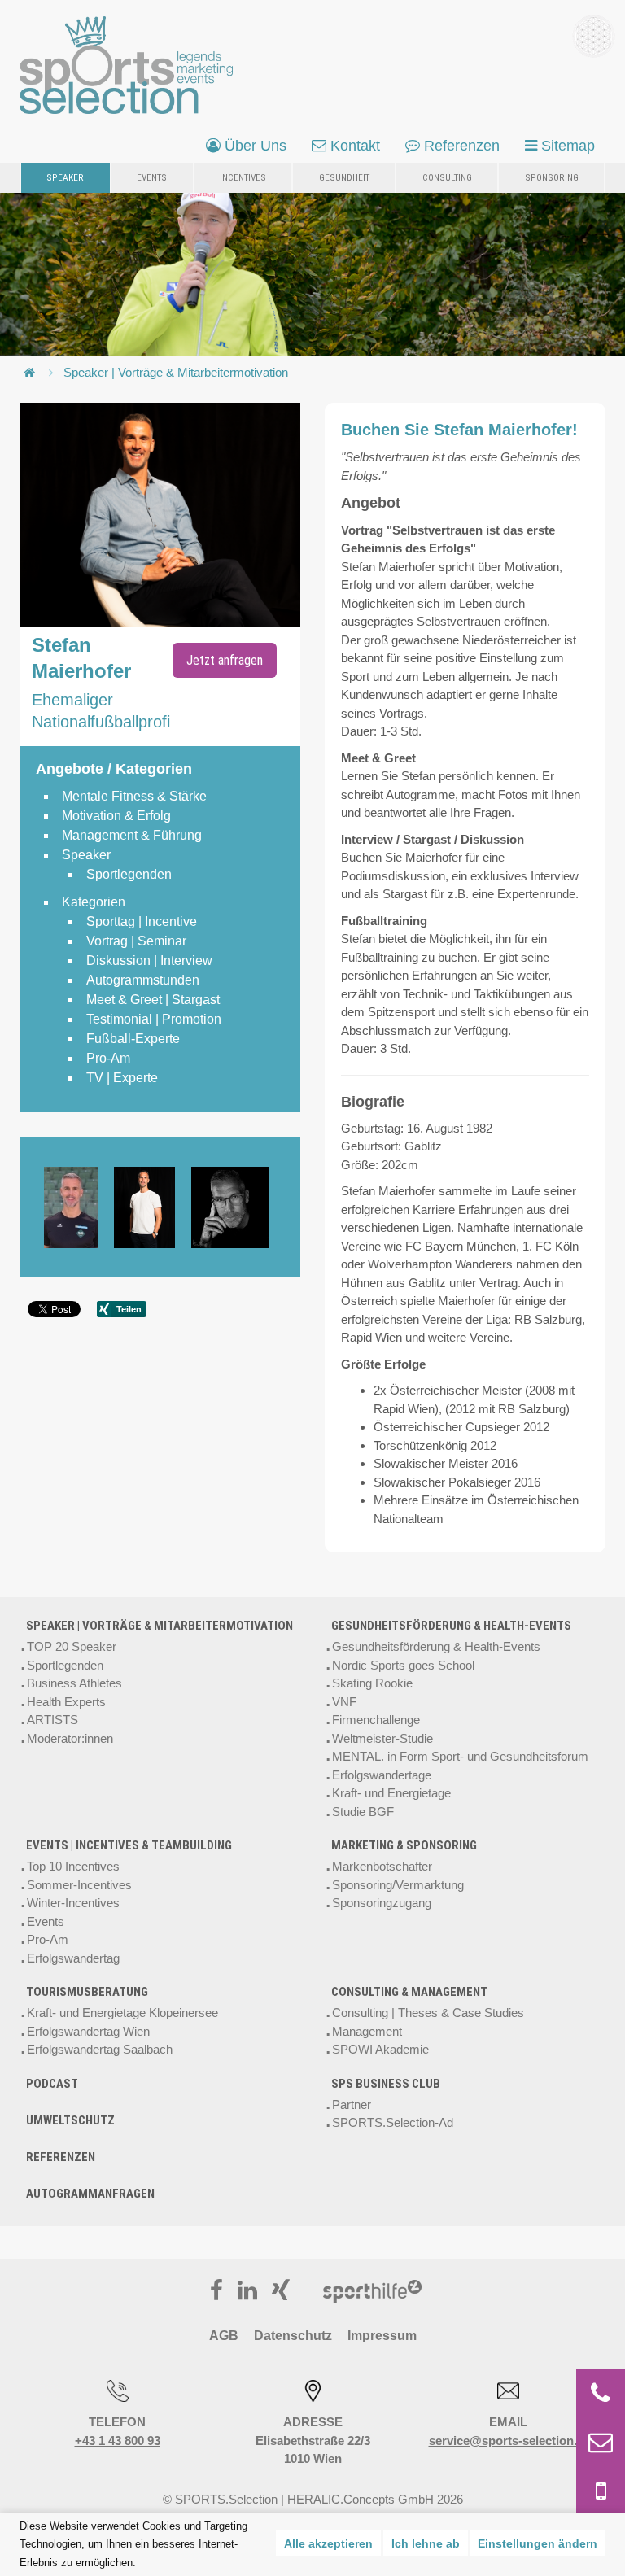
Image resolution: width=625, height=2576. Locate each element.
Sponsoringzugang (382, 1903)
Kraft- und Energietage (391, 1793)
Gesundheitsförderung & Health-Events (451, 1626)
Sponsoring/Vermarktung (398, 1885)
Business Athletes (74, 1683)
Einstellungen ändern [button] (538, 2543)
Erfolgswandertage (382, 1775)
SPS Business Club (386, 2084)
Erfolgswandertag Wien (88, 2031)
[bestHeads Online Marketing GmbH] (127, 65)
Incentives (243, 177)
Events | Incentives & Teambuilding (129, 1845)
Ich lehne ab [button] (426, 2543)
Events (152, 177)
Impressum (382, 2336)
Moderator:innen (70, 1738)
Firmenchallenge (376, 1720)
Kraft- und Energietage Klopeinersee (122, 2013)
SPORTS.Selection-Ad (393, 2122)
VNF (344, 1702)
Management (367, 2031)
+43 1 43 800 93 (118, 2441)
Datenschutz (293, 2336)
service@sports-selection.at (508, 2441)
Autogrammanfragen (90, 2194)
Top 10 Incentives (73, 1866)
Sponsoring (552, 177)
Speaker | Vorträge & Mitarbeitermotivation (176, 372)
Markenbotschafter (382, 1866)
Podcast (52, 2084)
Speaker (65, 177)
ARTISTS (52, 1720)
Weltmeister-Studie (382, 1738)
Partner (352, 2104)
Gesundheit (344, 177)
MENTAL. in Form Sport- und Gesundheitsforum (460, 1756)
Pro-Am (48, 1939)
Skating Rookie (372, 1683)
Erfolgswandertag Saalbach (100, 2049)
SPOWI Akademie (380, 2049)
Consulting (447, 177)
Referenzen (61, 2157)
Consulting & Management (409, 1992)
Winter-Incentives (73, 1903)
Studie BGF (363, 1812)
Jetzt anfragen (225, 660)
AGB (224, 2336)
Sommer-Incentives (79, 1885)
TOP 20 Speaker (72, 1646)
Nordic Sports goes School (403, 1665)
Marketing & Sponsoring (404, 1845)
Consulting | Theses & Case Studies (428, 2013)
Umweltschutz (70, 2120)
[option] (79, 1207)
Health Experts (66, 1702)
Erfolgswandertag (73, 1958)
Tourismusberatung (87, 1992)
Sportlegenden (65, 1665)
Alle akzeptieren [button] (328, 2543)
